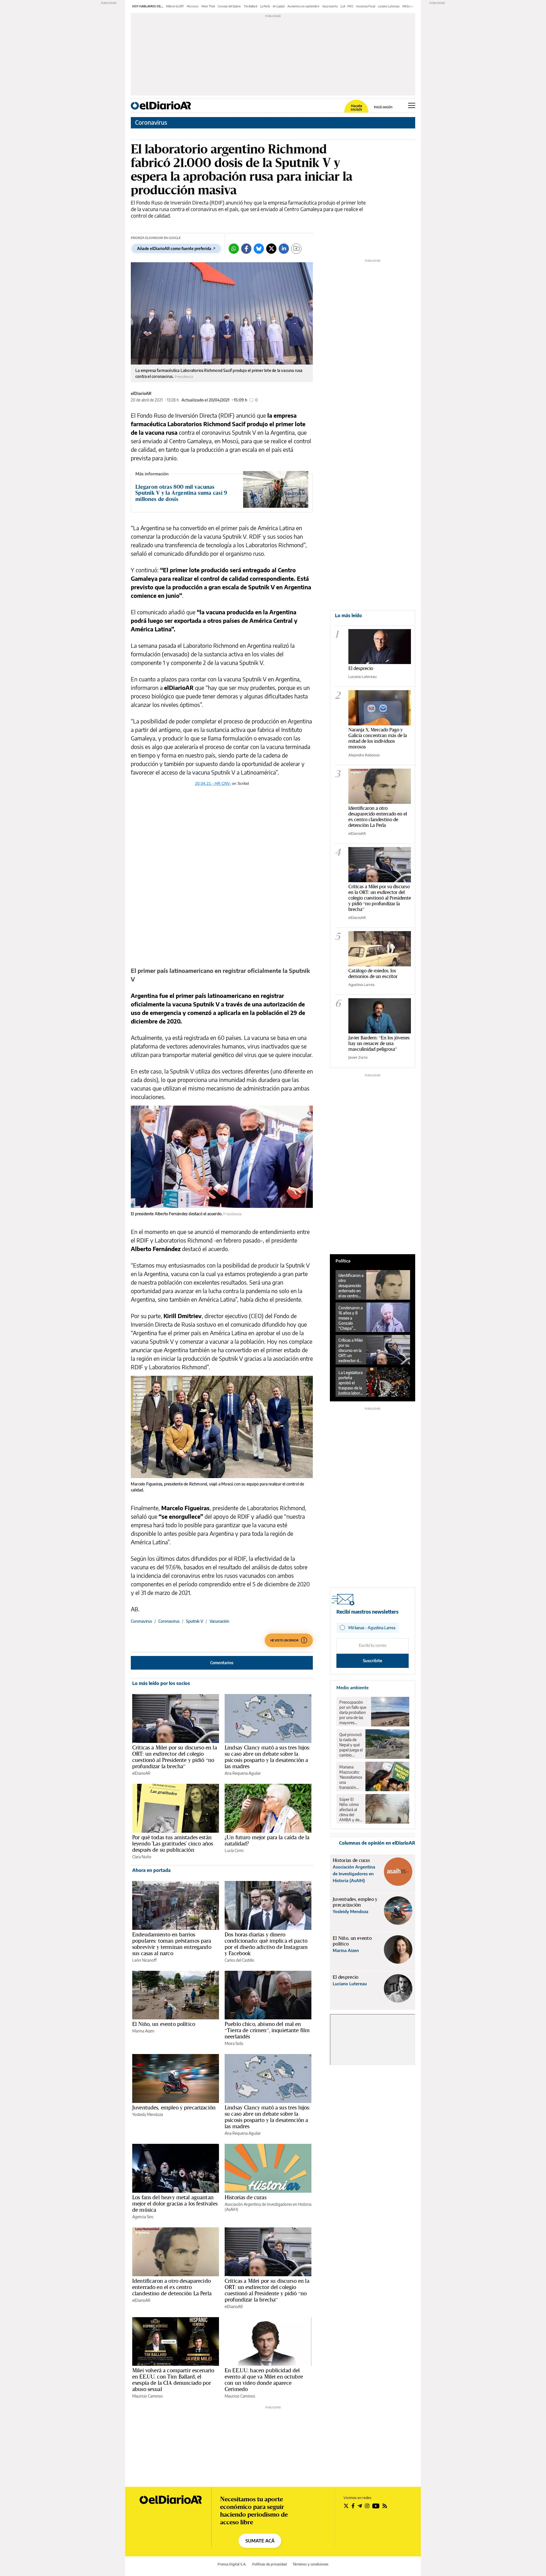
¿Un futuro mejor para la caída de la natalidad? (267, 1840)
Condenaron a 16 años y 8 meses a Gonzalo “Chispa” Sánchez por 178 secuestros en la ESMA (351, 1318)
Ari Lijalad (279, 6)
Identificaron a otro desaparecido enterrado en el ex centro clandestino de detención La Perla (172, 2287)
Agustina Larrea (361, 985)
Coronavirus (151, 122)
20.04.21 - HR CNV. (213, 783)
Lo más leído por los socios (161, 1683)
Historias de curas (246, 2197)
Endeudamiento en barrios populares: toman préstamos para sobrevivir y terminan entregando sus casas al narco (172, 1944)
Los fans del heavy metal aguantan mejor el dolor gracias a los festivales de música (175, 2203)
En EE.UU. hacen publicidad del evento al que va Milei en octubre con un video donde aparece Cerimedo (264, 2380)
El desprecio (361, 668)
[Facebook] (246, 249)
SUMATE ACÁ (260, 2541)
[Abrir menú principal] (412, 105)
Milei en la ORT (175, 6)
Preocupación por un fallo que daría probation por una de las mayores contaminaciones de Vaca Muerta (354, 1713)
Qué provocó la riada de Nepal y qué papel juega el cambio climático (351, 1745)
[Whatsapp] (234, 249)
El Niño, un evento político (164, 2024)
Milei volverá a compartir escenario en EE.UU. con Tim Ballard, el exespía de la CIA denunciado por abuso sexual (173, 2380)
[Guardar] (296, 249)
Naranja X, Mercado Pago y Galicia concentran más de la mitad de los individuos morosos (378, 738)
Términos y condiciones (311, 2564)
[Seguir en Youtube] (376, 2506)
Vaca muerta (330, 6)
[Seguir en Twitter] (346, 2506)
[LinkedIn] (284, 249)
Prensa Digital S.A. (232, 2564)
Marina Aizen (143, 2031)
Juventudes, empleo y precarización (174, 2107)
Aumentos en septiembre (303, 6)
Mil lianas (408, 6)
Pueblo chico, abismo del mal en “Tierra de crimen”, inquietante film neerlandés (267, 2030)
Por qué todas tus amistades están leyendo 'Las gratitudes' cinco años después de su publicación (173, 1843)
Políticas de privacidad (269, 2564)
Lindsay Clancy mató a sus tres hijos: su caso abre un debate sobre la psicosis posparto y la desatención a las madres (267, 1757)
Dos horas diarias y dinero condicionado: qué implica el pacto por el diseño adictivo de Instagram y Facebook (266, 1944)
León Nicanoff (144, 1960)
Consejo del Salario (229, 6)
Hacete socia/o (356, 108)
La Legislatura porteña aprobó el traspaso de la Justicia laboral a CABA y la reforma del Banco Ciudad (351, 1383)
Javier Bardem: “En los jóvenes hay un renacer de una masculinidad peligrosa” (379, 1043)
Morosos (193, 6)
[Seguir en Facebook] (353, 2506)
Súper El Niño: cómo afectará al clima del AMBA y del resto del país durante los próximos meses (350, 1810)
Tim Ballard (251, 6)
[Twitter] (271, 249)
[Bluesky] (259, 249)
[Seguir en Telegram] (360, 2506)
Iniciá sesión (383, 107)
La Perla (265, 6)
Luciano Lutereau (389, 6)
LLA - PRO (347, 6)
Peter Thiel (208, 6)
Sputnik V (195, 1621)
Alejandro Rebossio (364, 755)
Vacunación (219, 1621)
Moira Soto (234, 2043)
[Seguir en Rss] (385, 2506)
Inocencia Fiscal (366, 6)
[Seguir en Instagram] (367, 2506)
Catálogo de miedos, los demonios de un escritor (373, 973)
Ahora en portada (151, 1870)
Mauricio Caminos (147, 2396)
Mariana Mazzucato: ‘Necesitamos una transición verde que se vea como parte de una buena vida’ (351, 1777)
